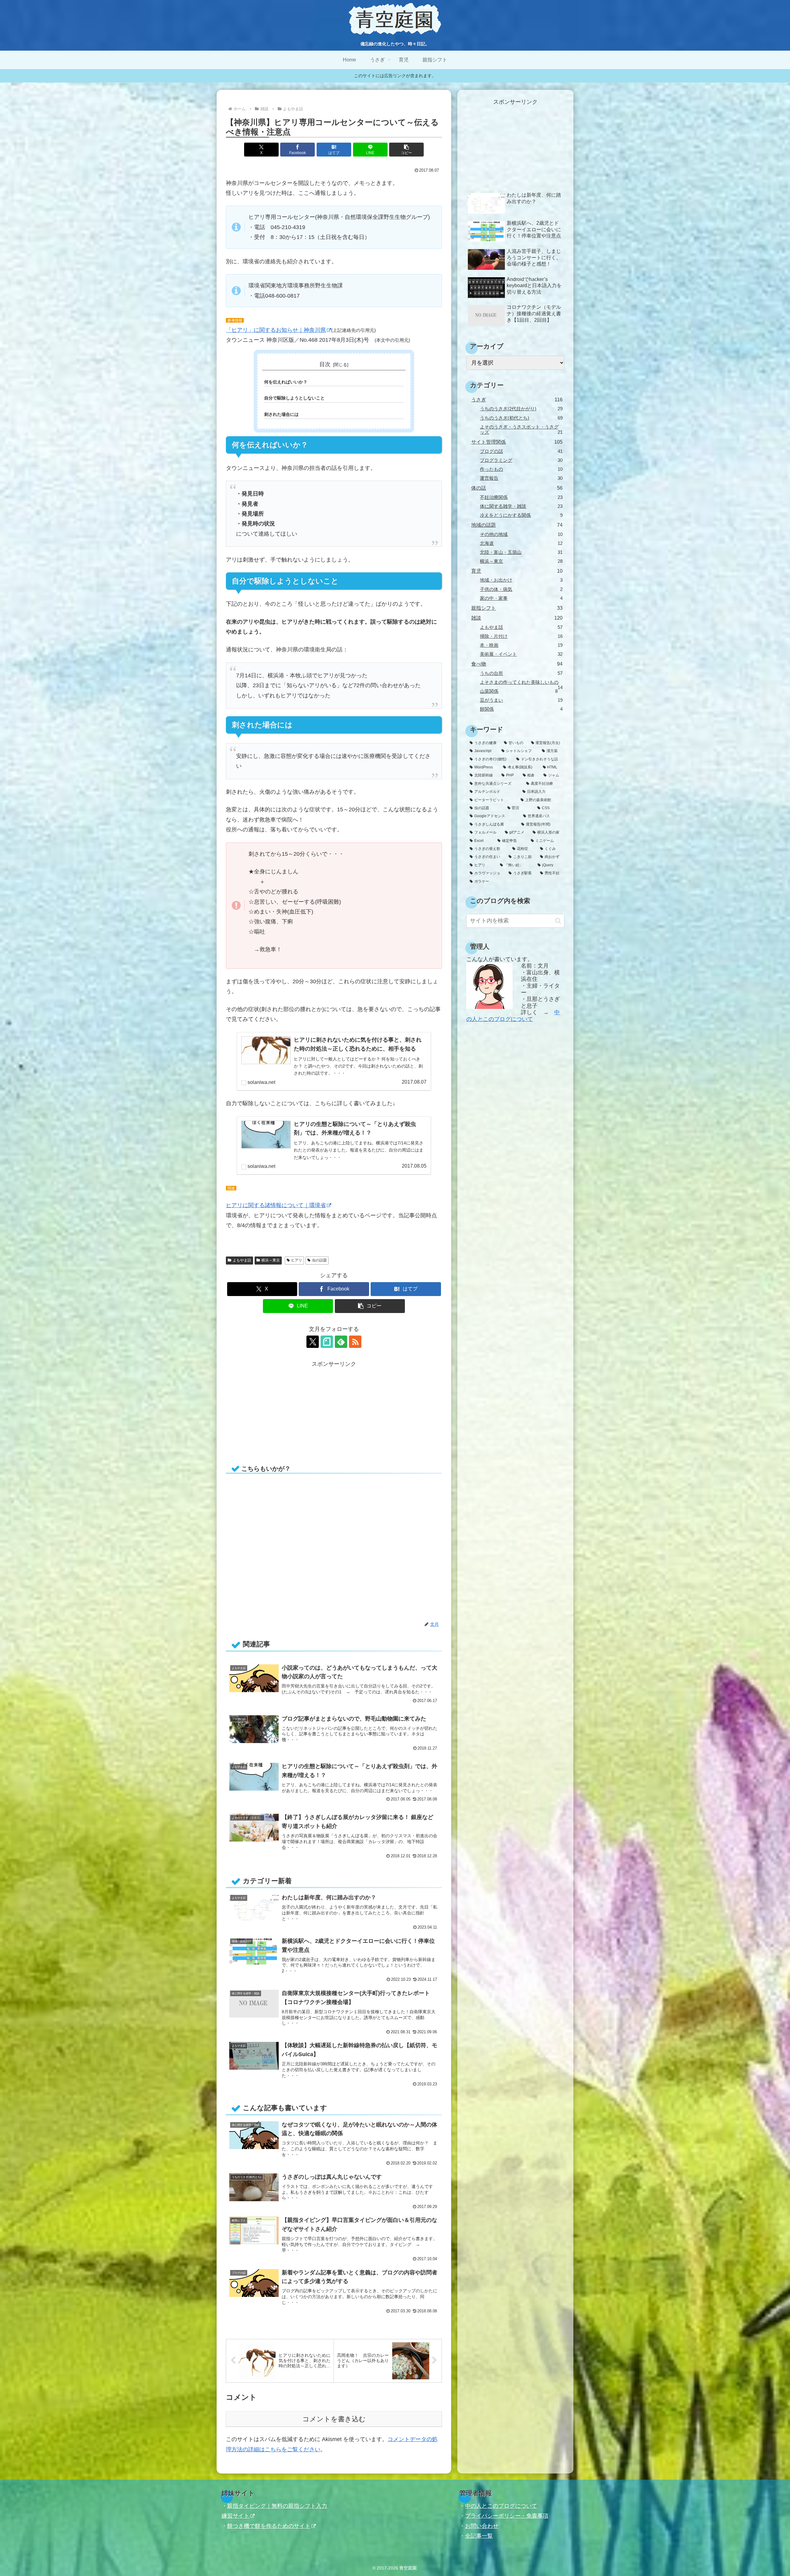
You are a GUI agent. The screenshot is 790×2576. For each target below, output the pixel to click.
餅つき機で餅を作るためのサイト (269, 2526)
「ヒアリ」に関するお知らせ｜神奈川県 (276, 330)
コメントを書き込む (334, 2419)
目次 (325, 364)
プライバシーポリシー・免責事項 (507, 2516)
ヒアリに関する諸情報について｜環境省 (276, 1205)
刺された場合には (281, 414)
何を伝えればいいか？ (286, 382)
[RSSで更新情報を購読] (355, 1342)
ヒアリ (297, 1260)
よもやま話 (242, 1260)
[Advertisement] (280, 1412)
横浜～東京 (271, 1260)
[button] (406, 150)
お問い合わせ (482, 2526)
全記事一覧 (479, 2536)
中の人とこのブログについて (513, 1016)
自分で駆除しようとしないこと (294, 398)
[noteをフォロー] (327, 1342)
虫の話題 (319, 1260)
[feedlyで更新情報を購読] (341, 1342)
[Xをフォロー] (313, 1342)
